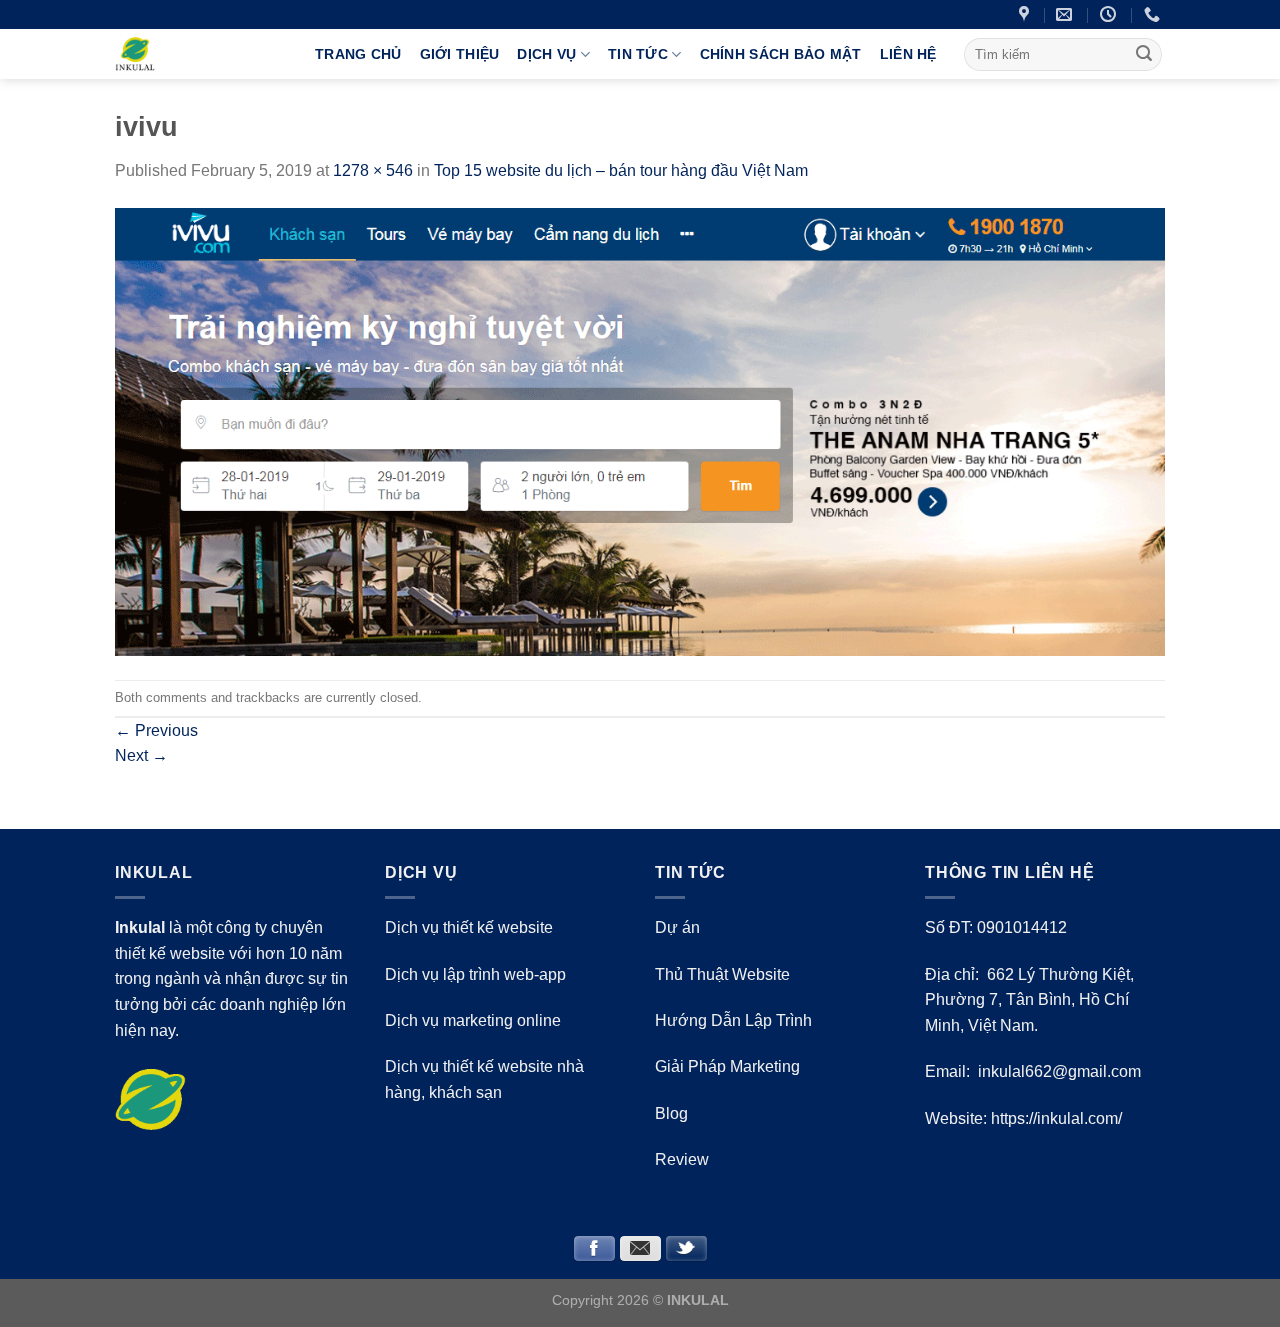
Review (682, 1159)
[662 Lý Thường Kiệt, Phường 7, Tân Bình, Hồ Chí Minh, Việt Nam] (1026, 14)
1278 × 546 (373, 170)
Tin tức (638, 54)
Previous (156, 730)
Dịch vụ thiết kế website (469, 927)
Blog (671, 1113)
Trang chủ (358, 54)
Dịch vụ (546, 54)
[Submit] (1144, 54)
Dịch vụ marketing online (473, 1020)
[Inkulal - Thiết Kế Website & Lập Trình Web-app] (200, 54)
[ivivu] (640, 430)
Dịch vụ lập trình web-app (475, 974)
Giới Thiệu (460, 54)
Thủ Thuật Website (722, 974)
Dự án (677, 927)
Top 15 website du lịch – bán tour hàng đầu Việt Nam (621, 170)
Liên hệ (908, 54)
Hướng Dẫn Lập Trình (733, 1020)
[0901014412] (1154, 14)
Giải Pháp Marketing (727, 1066)
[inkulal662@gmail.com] (1066, 14)
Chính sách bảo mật (781, 54)
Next (141, 755)
